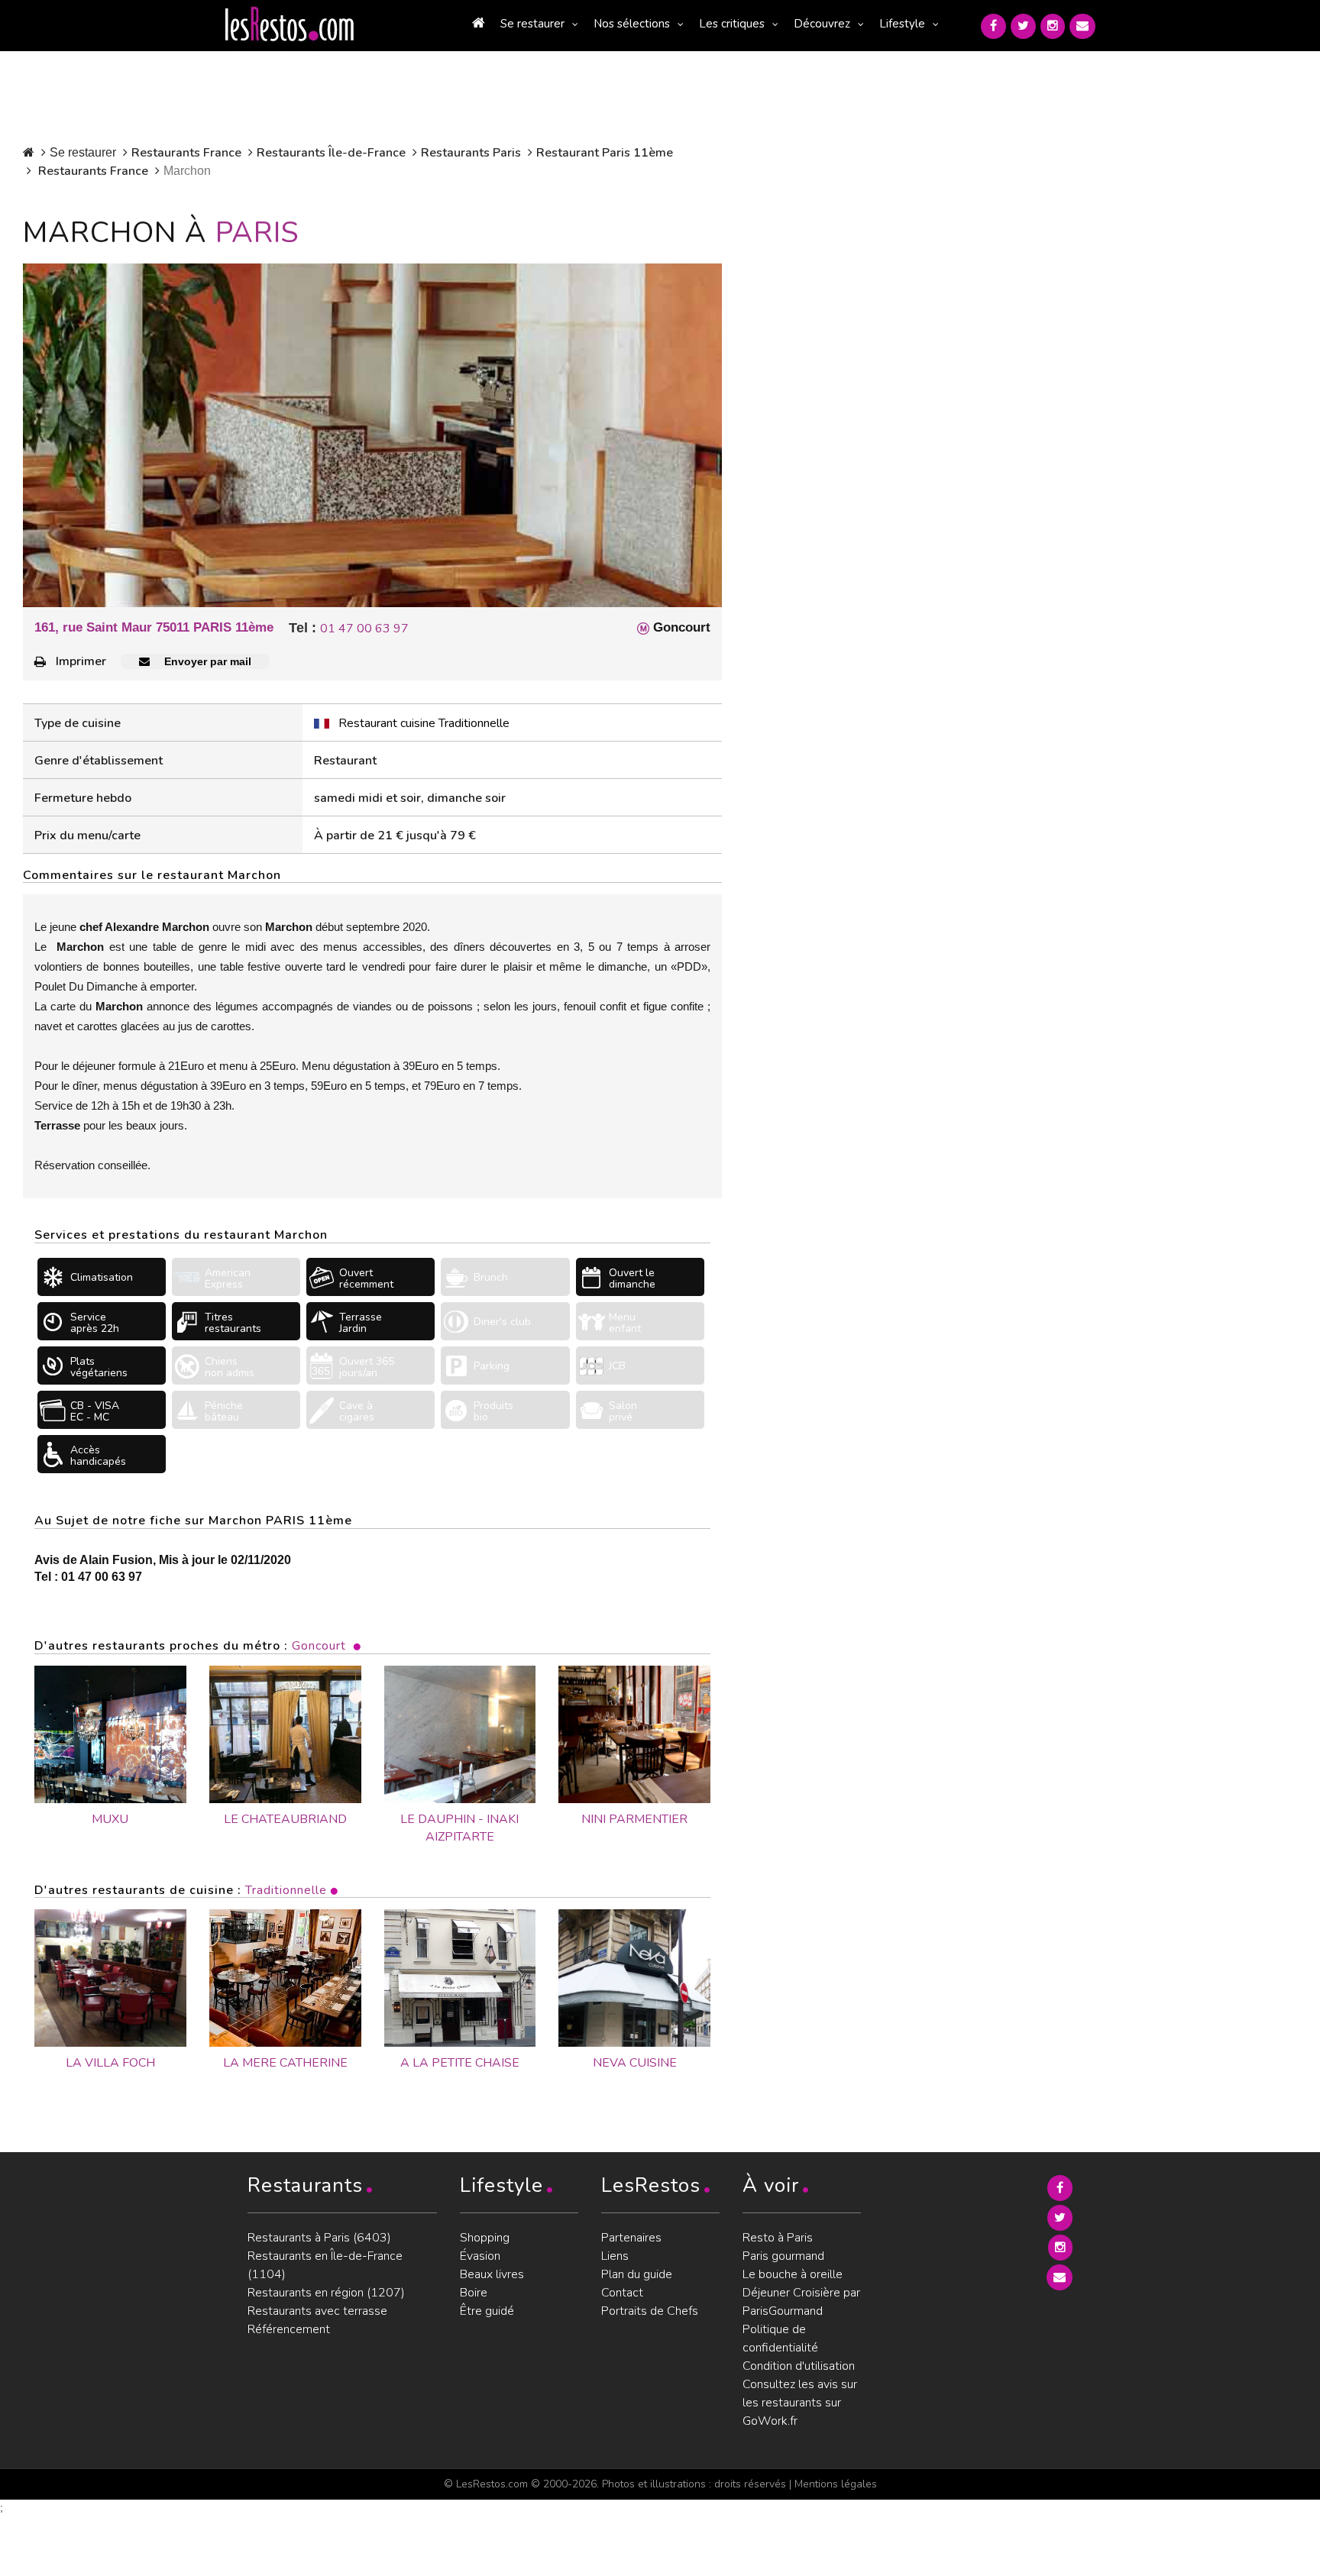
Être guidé (487, 2311)
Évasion (480, 2256)
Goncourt (319, 1646)
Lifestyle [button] (902, 24)
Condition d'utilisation (799, 2366)
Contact (622, 2293)
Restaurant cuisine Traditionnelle (424, 723)
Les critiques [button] (732, 24)
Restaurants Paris (471, 153)
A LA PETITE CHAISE (460, 2063)
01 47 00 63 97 (364, 629)
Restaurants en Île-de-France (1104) (325, 2265)
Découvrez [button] (822, 24)
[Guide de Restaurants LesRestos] (290, 24)
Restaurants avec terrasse (317, 2311)
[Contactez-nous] (1082, 26)
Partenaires (631, 2238)
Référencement (289, 2329)
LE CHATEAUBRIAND (285, 1819)
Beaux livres (492, 2274)
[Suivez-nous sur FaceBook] (993, 26)
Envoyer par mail (206, 661)
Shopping (485, 2238)
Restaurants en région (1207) (326, 2293)
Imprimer (81, 661)
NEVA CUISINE (635, 2063)
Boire (474, 2293)
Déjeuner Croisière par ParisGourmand (801, 2302)
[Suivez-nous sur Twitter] (1023, 26)
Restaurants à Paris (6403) (319, 2238)
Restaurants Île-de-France (331, 153)
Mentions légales (836, 2484)
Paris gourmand (783, 2256)
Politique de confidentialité (780, 2338)
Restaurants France (186, 153)
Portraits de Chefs (650, 2311)
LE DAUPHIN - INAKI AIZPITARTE (459, 1828)
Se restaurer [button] (532, 24)
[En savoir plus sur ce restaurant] (110, 1978)
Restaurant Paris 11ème (605, 153)
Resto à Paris (778, 2238)
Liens (615, 2256)
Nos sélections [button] (632, 24)
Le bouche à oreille (793, 2274)
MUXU (110, 1819)
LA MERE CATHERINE (285, 2063)
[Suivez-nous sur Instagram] (1053, 26)
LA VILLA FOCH (110, 2063)
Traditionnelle (286, 1890)
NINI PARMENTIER (634, 1819)
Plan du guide (637, 2274)
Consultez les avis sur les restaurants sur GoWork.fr (800, 2403)
